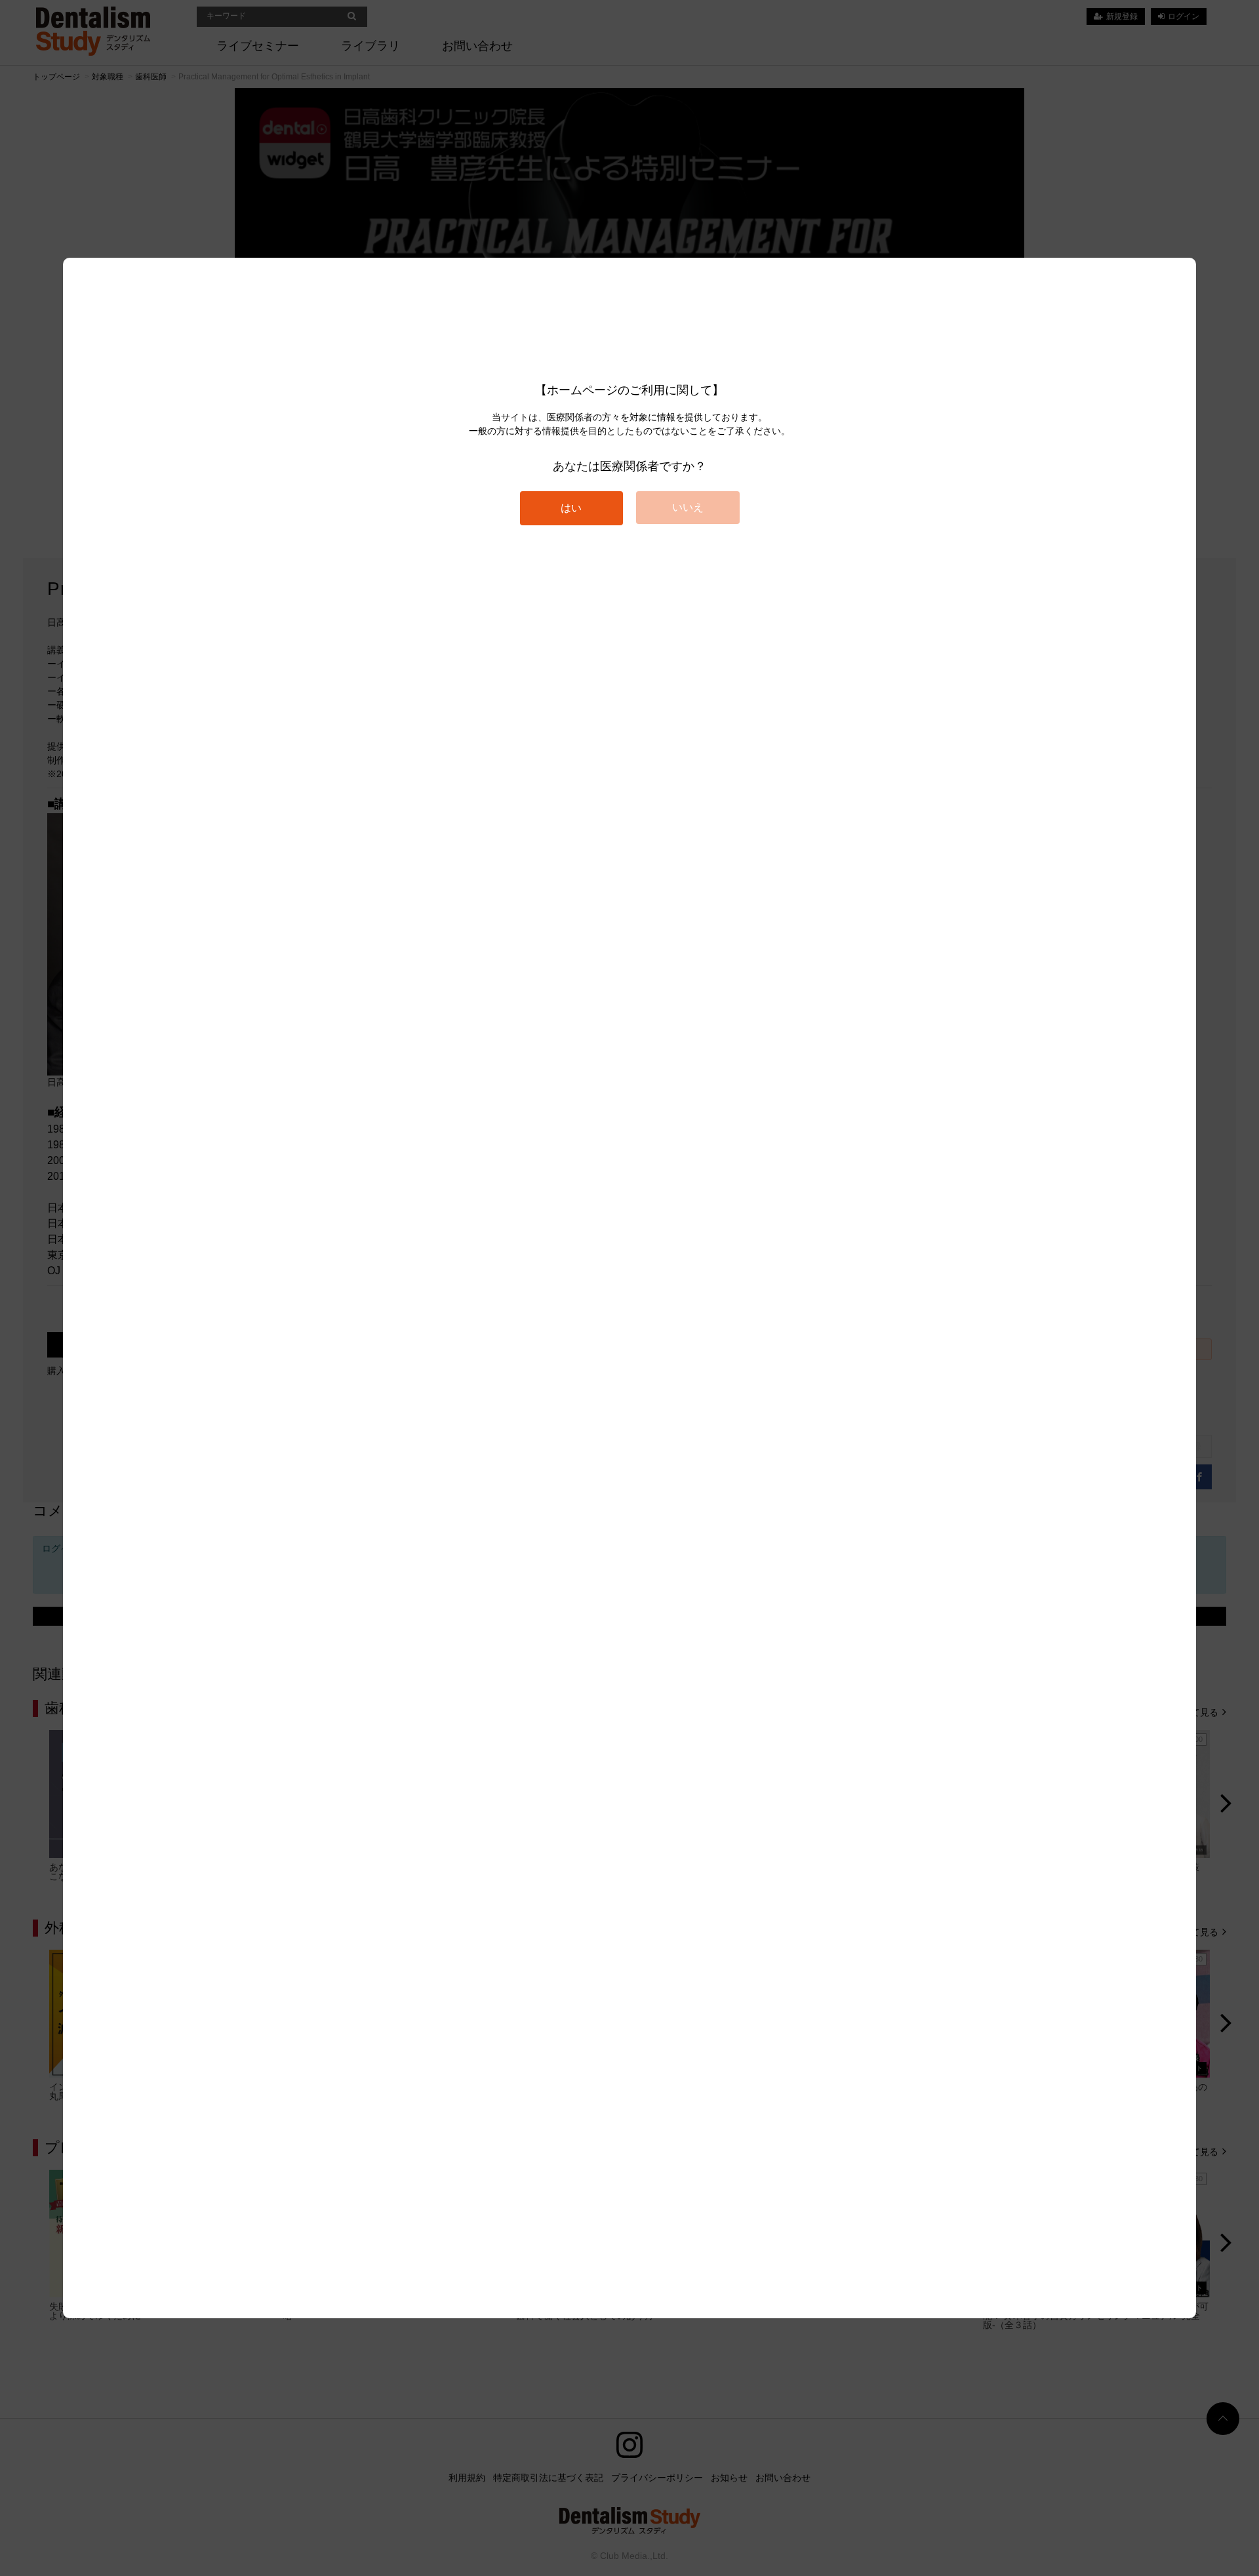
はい (571, 508)
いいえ (688, 507)
